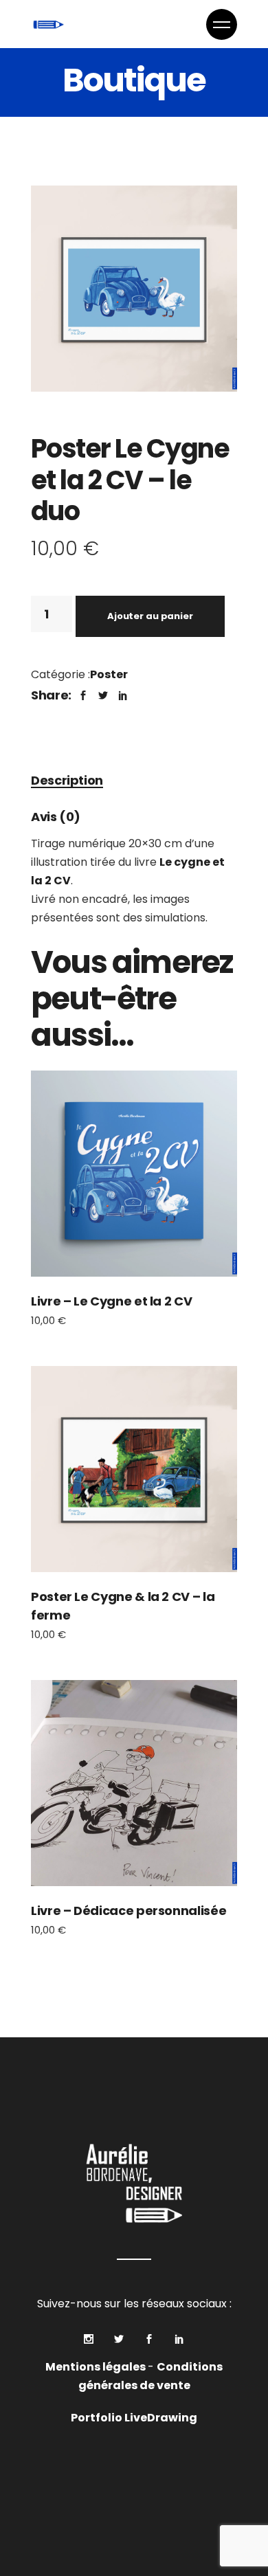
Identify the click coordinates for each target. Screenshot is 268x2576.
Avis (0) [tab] (56, 817)
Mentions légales (97, 2367)
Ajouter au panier (150, 616)
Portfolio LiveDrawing (134, 2418)
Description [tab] (67, 780)
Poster (109, 674)
